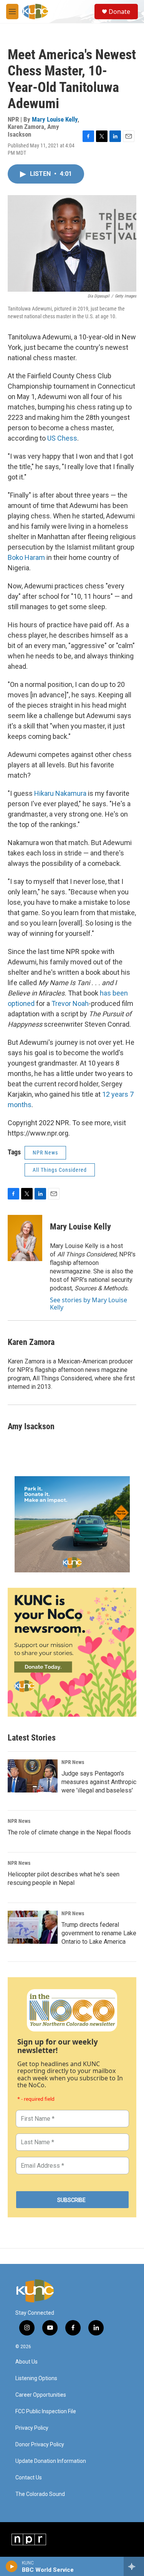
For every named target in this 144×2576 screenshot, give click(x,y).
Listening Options (36, 2378)
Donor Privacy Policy (40, 2445)
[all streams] (134, 2566)
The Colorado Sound (40, 2494)
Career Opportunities (41, 2395)
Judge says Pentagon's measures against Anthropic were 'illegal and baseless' (99, 1782)
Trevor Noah (70, 1003)
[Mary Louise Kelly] (25, 1238)
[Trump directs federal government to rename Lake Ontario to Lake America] (33, 1927)
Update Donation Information (51, 2461)
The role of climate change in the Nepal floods (69, 1832)
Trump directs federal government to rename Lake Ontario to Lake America (99, 1933)
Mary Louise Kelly (55, 119)
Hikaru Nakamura (60, 793)
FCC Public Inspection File (46, 2411)
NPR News (45, 1153)
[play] (12, 2566)
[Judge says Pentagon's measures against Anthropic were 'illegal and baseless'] (33, 1776)
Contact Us (29, 2478)
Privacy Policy (32, 2428)
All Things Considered (60, 1170)
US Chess (62, 438)
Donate (119, 12)
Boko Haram (26, 557)
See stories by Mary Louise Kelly (89, 1303)
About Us (26, 2362)
